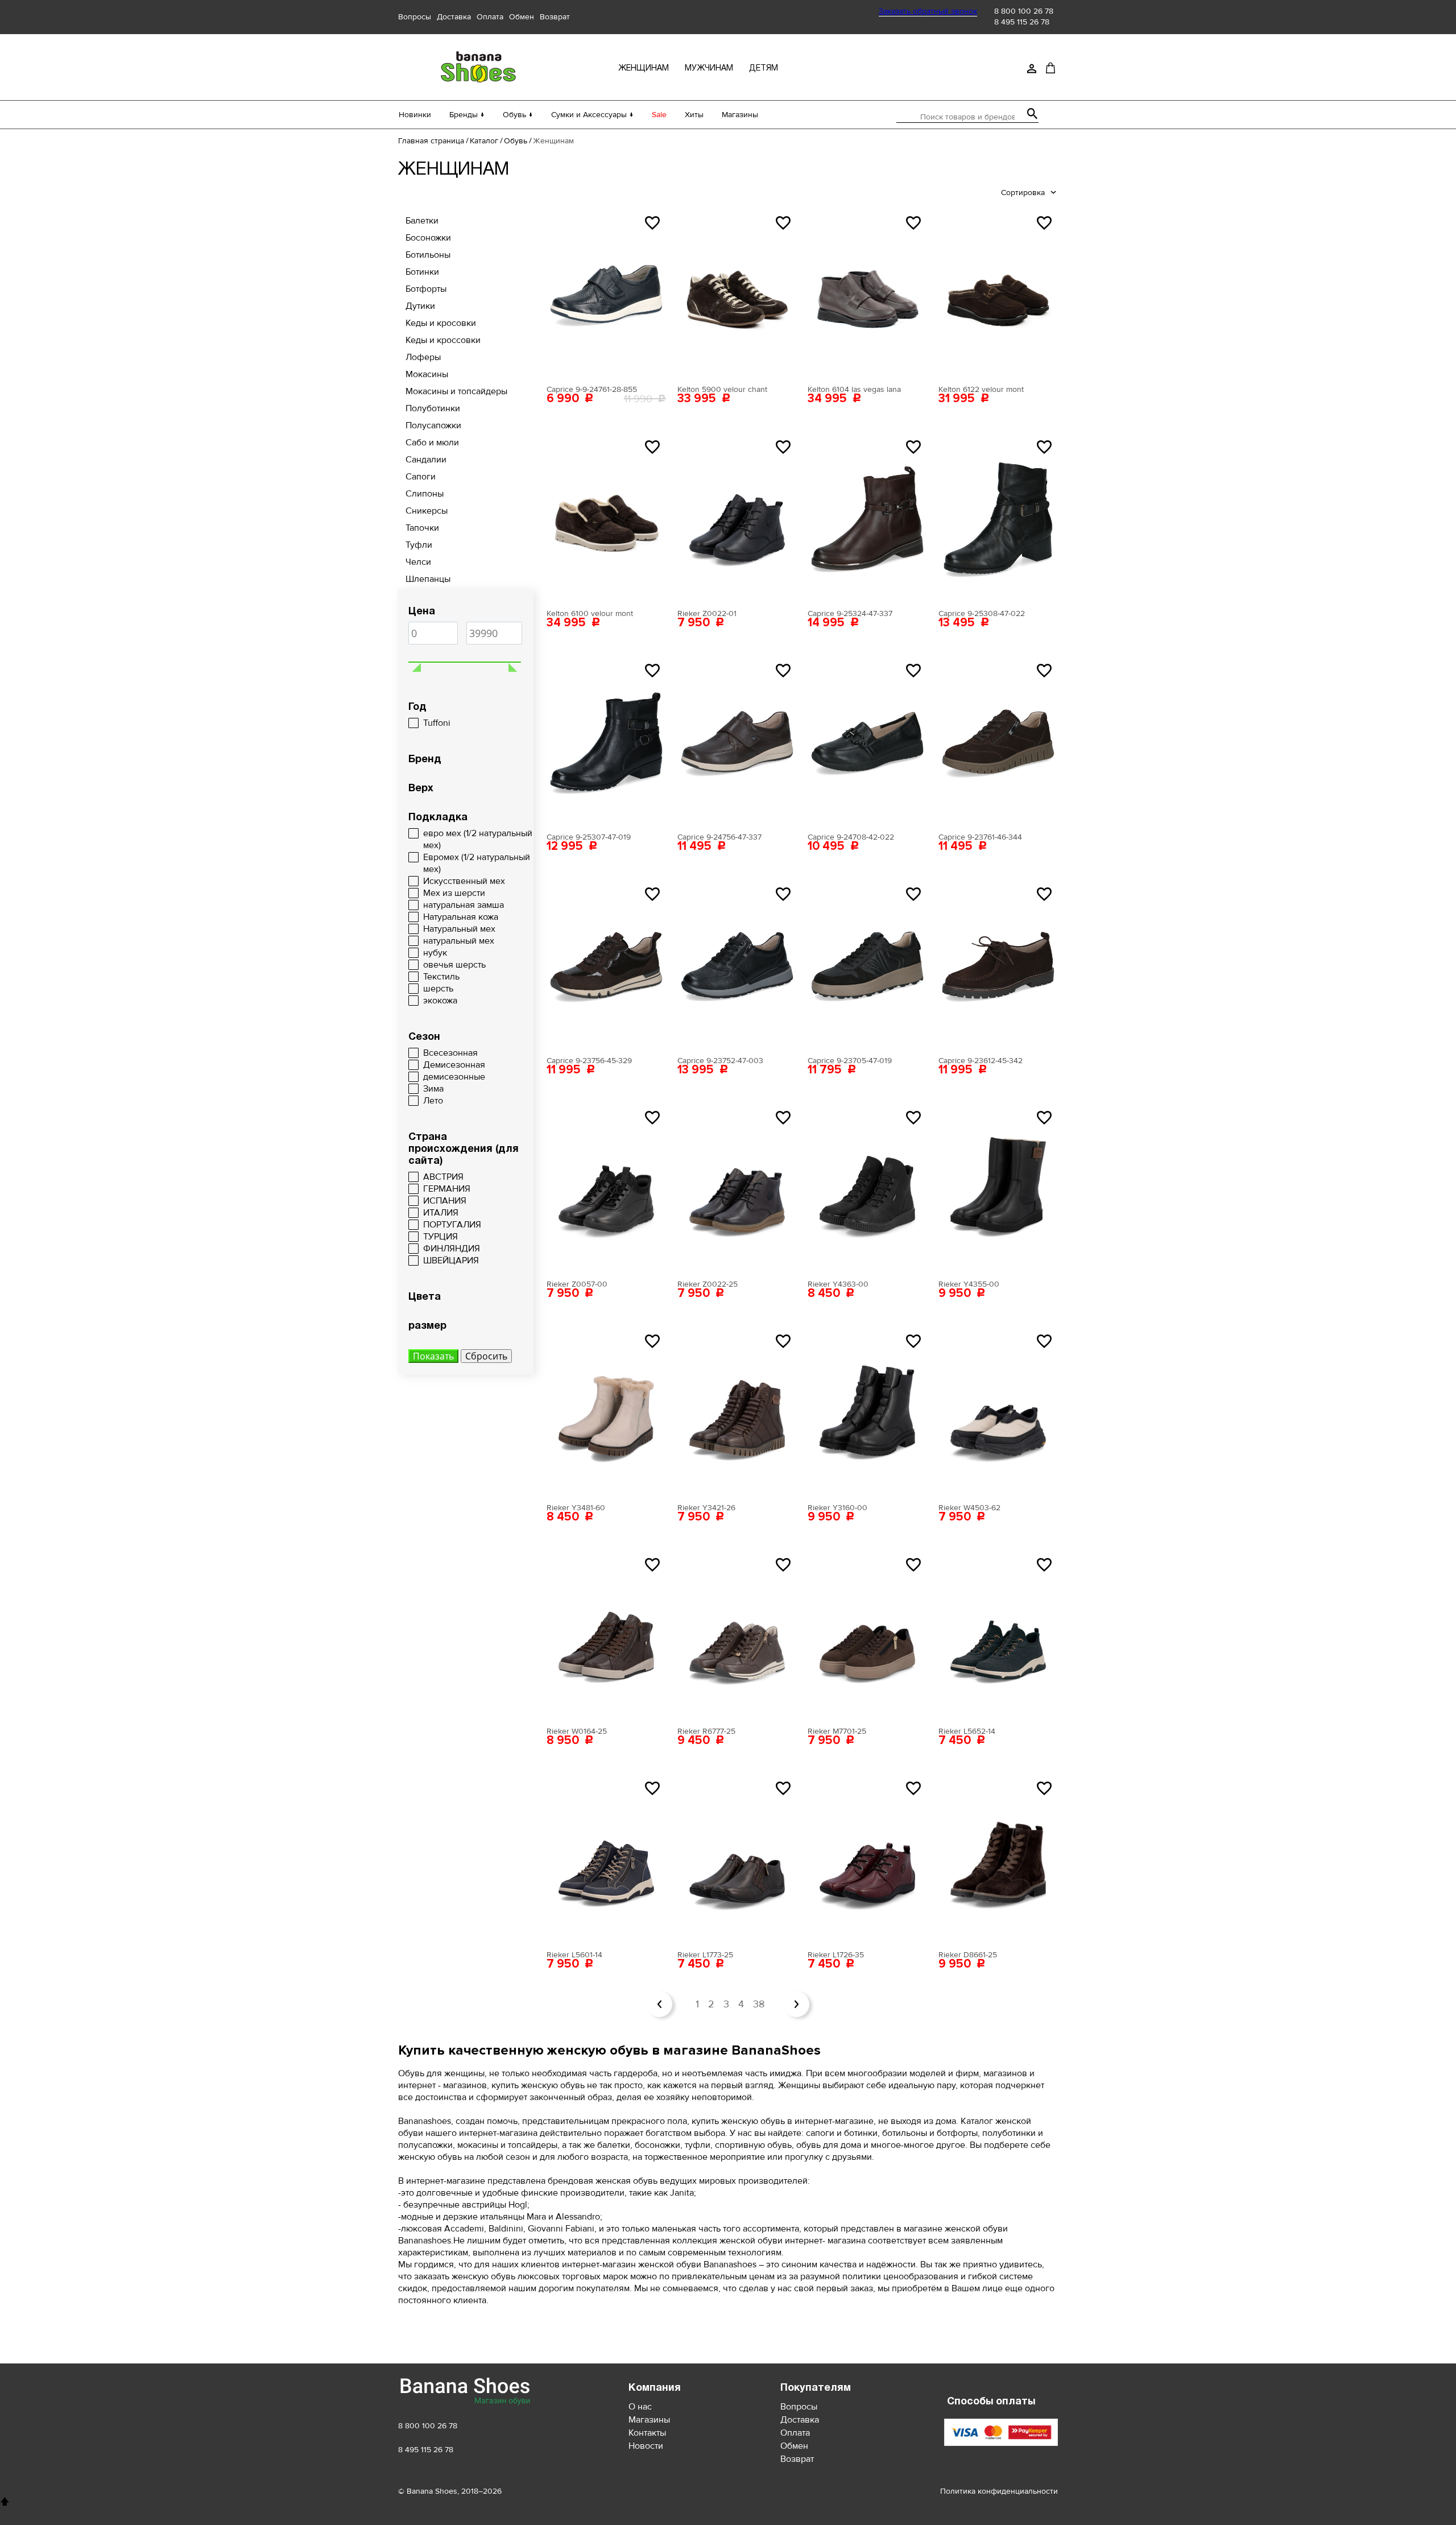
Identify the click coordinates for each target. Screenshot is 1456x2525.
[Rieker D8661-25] (998, 1859)
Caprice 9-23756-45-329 (589, 1061)
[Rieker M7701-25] (867, 1636)
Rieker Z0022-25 (708, 1284)
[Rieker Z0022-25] (737, 1189)
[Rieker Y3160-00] (867, 1412)
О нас (640, 2407)
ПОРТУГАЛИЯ (452, 1225)
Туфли (419, 545)
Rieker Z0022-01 (707, 613)
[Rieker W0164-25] (606, 1636)
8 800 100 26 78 (1024, 11)
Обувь (516, 141)
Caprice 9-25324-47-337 (850, 613)
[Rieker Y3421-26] (737, 1412)
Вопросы (415, 17)
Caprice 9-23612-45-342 (981, 1061)
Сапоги (421, 477)
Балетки (422, 221)
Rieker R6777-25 (706, 1731)
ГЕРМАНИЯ (447, 1189)
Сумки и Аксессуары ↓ (592, 115)
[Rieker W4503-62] (998, 1412)
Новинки (415, 115)
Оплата (490, 17)
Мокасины (427, 374)
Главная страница (431, 141)
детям (764, 69)
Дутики (420, 306)
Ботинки (422, 272)
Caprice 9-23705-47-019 (850, 1061)
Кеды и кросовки (441, 323)
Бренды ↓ (467, 115)
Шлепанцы (428, 579)
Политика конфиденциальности (999, 2491)
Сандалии (426, 460)
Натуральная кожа (461, 917)
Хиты (694, 115)
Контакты (647, 2433)
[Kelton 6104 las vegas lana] (867, 294)
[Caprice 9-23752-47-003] (737, 965)
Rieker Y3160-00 (837, 1508)
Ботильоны (428, 255)
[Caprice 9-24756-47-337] (737, 742)
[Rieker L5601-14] (606, 1859)
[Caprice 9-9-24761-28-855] (606, 294)
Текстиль (441, 977)
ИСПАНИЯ (445, 1201)
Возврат (555, 17)
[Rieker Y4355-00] (998, 1189)
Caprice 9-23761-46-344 (980, 837)
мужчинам (709, 69)
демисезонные (454, 1077)
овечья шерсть (454, 965)
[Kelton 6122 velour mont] (998, 294)
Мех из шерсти (454, 893)
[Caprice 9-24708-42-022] (867, 742)
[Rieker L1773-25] (737, 1859)
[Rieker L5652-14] (998, 1636)
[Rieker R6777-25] (737, 1636)
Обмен (522, 17)
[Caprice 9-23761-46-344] (998, 742)
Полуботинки (433, 408)
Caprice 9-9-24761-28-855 (592, 389)
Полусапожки (433, 425)
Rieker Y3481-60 (576, 1508)
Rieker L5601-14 (574, 1955)
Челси (418, 562)
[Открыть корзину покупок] (1050, 68)
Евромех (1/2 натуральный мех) (477, 863)
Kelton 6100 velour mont (590, 613)
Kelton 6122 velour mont (981, 389)
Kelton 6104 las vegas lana (854, 389)
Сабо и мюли (432, 443)
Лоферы (423, 357)
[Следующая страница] (797, 2004)
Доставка (454, 17)
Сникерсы (427, 511)
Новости (646, 2446)
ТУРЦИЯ (440, 1237)
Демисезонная (454, 1065)
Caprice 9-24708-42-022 (851, 837)
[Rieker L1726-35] (867, 1859)
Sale (659, 115)
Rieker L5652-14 (967, 1731)
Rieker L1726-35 (836, 1955)
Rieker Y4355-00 (969, 1284)
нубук (435, 953)
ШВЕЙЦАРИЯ (451, 1261)
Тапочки (422, 528)
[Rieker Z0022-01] (737, 518)
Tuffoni (437, 723)
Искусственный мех (464, 881)
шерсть (438, 989)
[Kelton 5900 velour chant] (737, 294)
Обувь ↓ (518, 115)
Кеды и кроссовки (443, 340)
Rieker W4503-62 (969, 1508)
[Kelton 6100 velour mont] (606, 518)
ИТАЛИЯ (441, 1213)
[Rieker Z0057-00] (606, 1189)
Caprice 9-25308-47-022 (982, 613)
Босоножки (428, 238)
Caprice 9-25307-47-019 (589, 837)
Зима (433, 1089)
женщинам (644, 69)
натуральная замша (464, 905)
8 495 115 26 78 (1022, 22)
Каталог (484, 141)
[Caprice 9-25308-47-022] (998, 518)
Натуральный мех (459, 929)
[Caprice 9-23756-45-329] (606, 965)
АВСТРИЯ (443, 1177)
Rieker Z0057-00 (577, 1284)
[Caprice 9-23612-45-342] (998, 965)
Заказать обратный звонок (928, 11)
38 (759, 2004)
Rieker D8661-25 (968, 1955)
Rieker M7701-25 (837, 1731)
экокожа (440, 1001)
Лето (433, 1101)
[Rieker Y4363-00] (867, 1189)
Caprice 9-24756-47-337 (719, 837)
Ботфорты (426, 289)
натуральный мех (459, 941)
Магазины (740, 115)
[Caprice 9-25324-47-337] (867, 518)
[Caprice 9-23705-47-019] (867, 965)
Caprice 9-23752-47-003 (720, 1061)
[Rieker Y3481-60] (606, 1412)
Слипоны (425, 494)
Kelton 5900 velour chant (722, 389)
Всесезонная (450, 1053)
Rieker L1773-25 (705, 1955)
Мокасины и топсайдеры (456, 391)
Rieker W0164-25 (577, 1731)
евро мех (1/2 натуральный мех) (478, 839)
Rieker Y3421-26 (706, 1508)
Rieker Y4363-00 (838, 1284)
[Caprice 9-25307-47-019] (606, 742)
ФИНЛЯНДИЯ (452, 1249)
